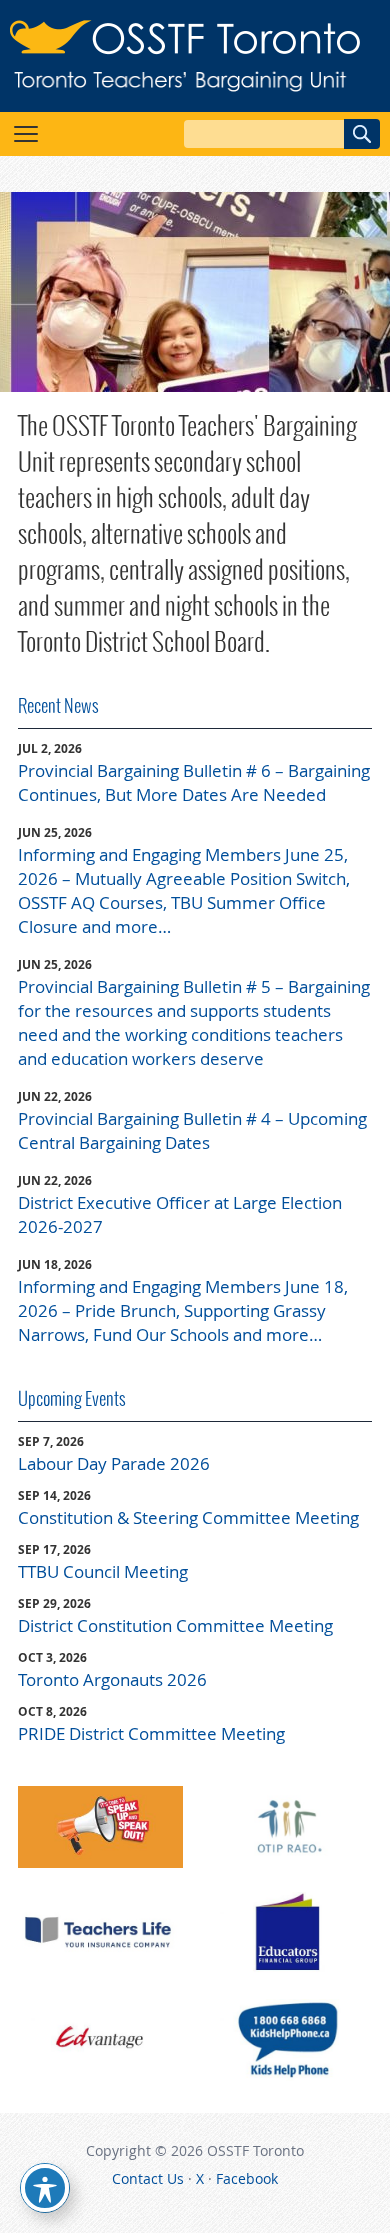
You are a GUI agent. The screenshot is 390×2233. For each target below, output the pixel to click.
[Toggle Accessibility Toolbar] (45, 2188)
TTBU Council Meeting (103, 1571)
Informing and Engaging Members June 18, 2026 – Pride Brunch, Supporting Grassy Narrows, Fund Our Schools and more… (183, 1310)
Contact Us (148, 2178)
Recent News (58, 705)
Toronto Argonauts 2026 (112, 1679)
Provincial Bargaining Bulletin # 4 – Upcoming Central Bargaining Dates (192, 1130)
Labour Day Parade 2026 (114, 1463)
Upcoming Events (72, 1398)
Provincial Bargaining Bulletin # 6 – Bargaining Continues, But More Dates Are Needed (194, 782)
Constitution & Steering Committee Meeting (188, 1517)
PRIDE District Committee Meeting (151, 1733)
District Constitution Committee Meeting (175, 1625)
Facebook (247, 2178)
